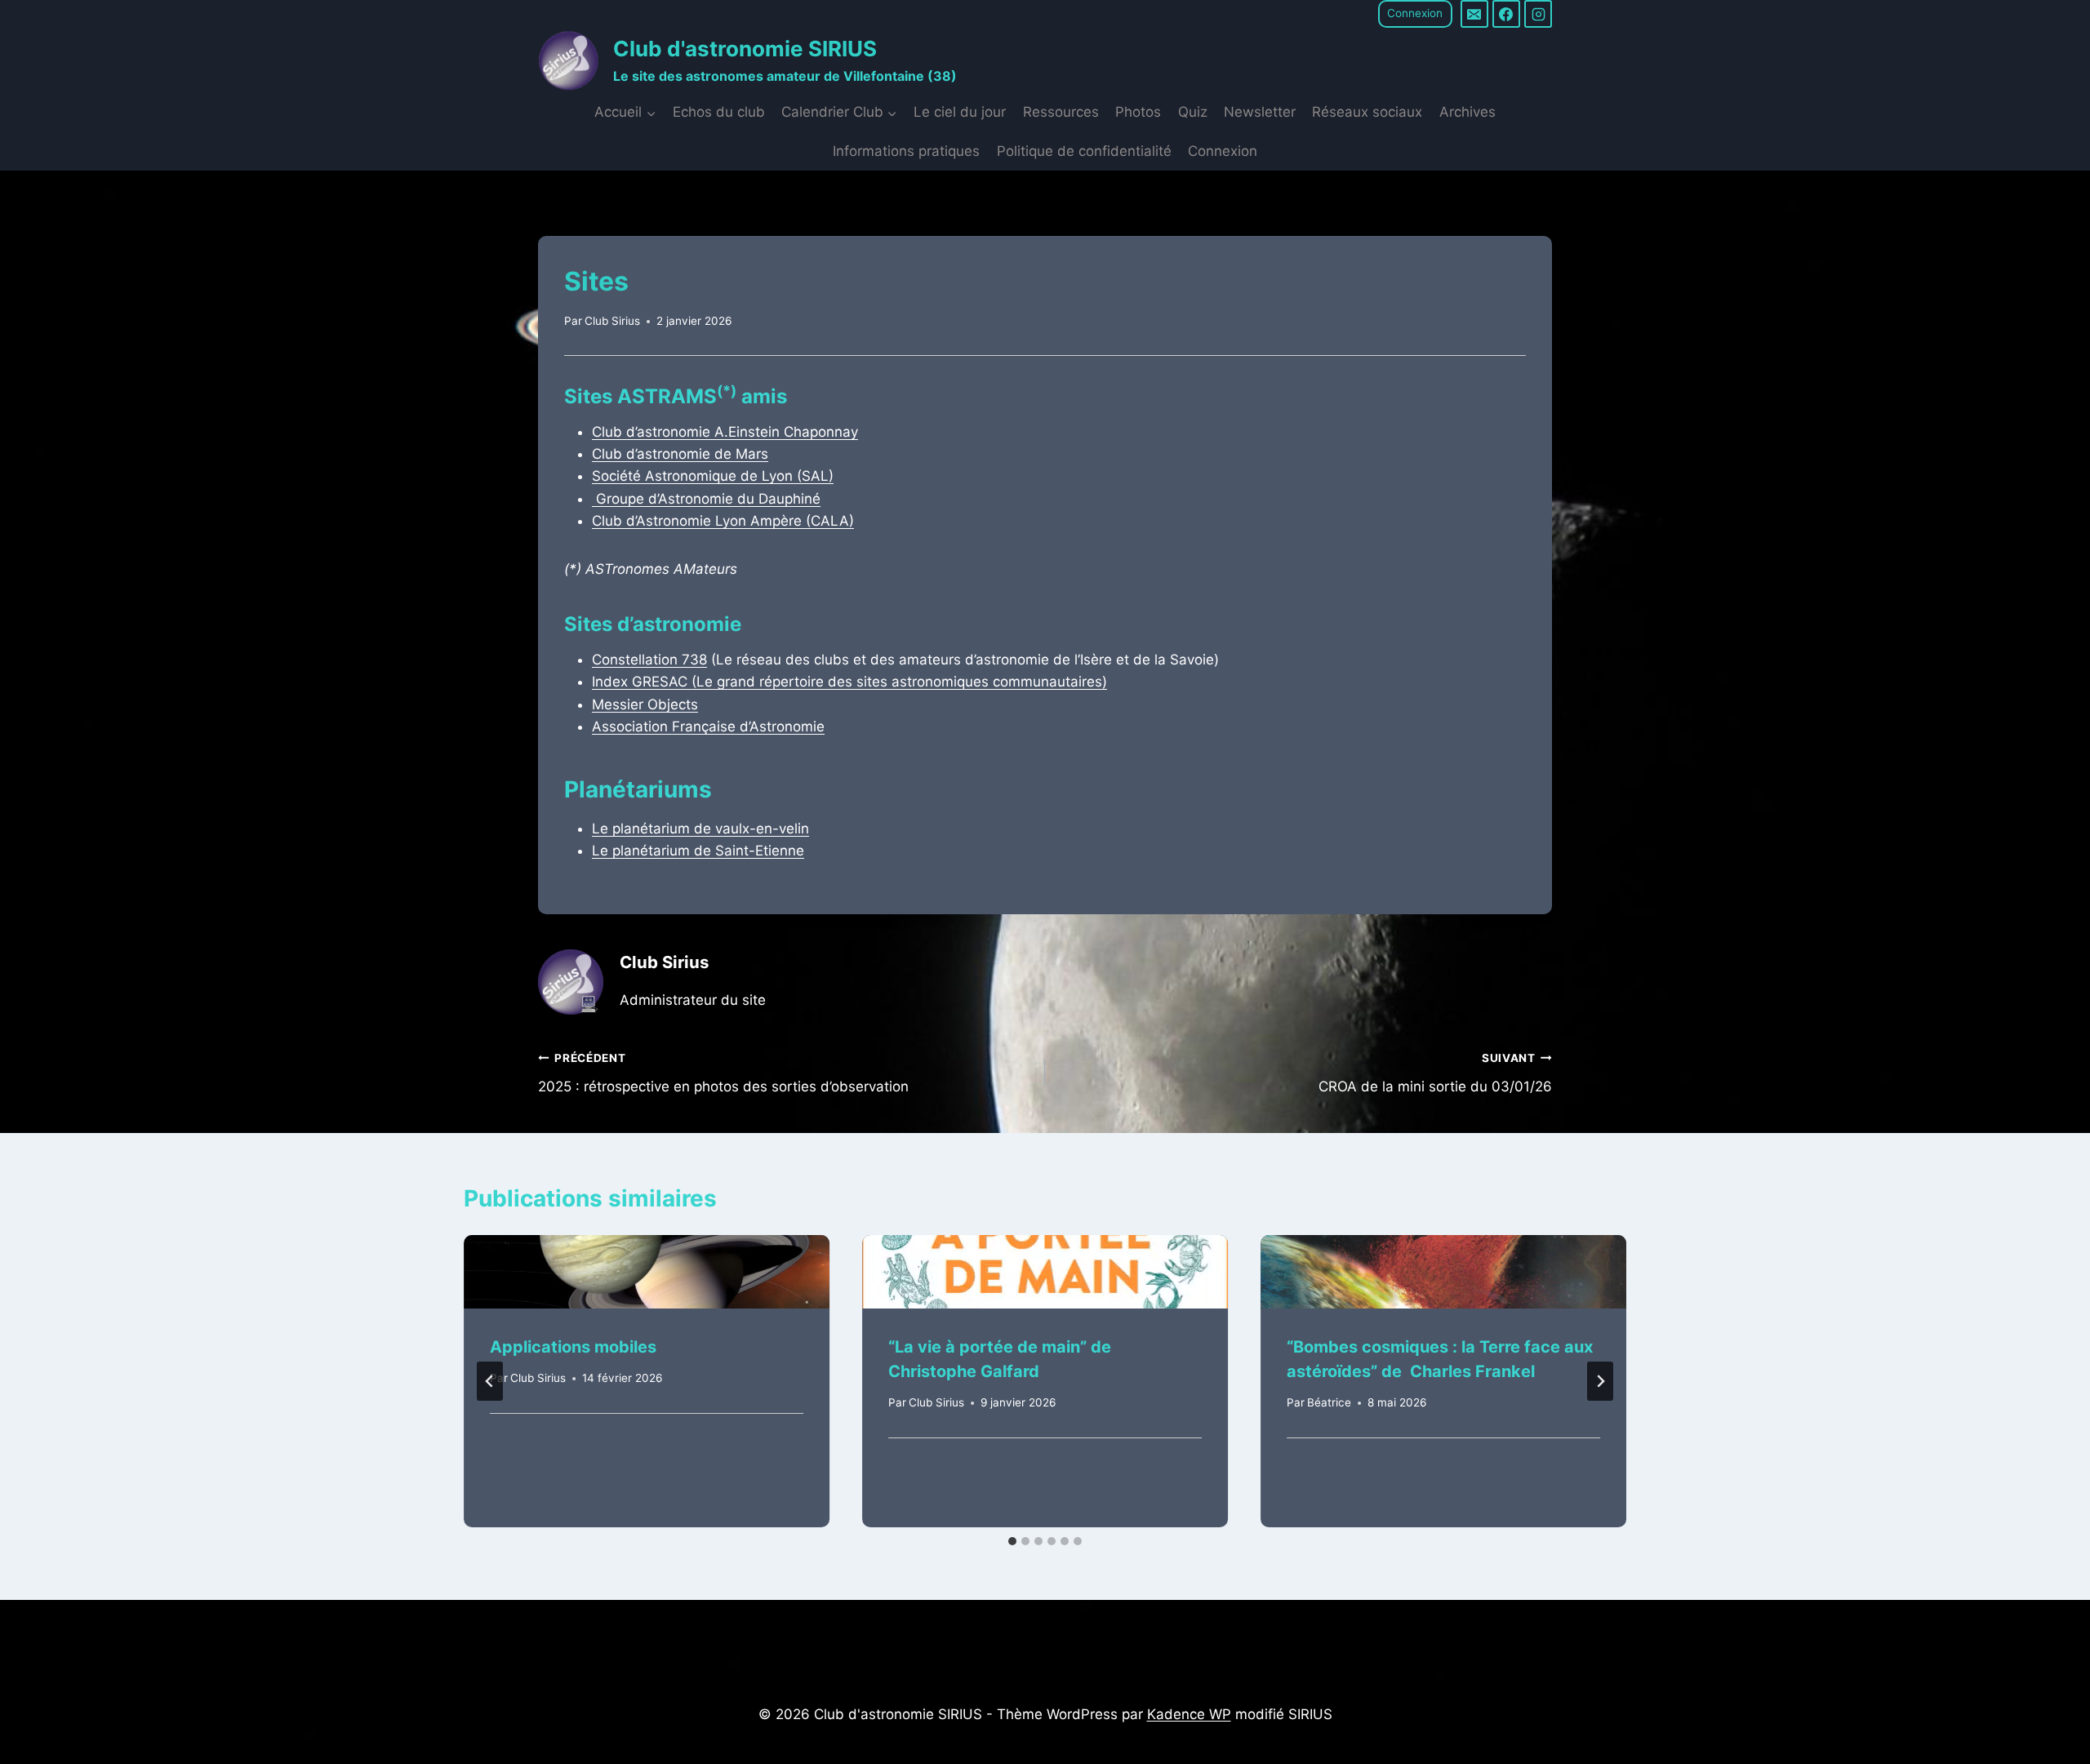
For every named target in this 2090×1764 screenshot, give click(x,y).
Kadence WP (1189, 1714)
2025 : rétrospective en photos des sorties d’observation (723, 1073)
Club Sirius (612, 321)
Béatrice (1329, 1402)
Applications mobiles (573, 1347)
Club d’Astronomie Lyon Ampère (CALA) (723, 521)
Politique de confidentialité (1084, 151)
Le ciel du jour (960, 112)
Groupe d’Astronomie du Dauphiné (706, 499)
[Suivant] (1600, 1381)
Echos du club (719, 112)
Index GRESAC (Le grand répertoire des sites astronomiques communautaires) (849, 682)
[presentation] (647, 1272)
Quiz (1193, 112)
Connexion (1415, 13)
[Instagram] (1538, 14)
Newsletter (1260, 112)
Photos (1138, 112)
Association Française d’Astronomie (708, 726)
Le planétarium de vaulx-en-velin (700, 829)
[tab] (1012, 1541)
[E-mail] (1474, 14)
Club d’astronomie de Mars (680, 454)
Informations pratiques (906, 151)
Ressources (1061, 112)
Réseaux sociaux (1367, 112)
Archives (1467, 112)
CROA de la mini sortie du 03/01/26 (1435, 1073)
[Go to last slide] (490, 1381)
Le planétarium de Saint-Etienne (698, 851)
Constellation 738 (649, 660)
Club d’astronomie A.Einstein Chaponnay (725, 432)
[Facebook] (1506, 14)
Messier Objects (645, 704)
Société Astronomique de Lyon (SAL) (713, 476)
